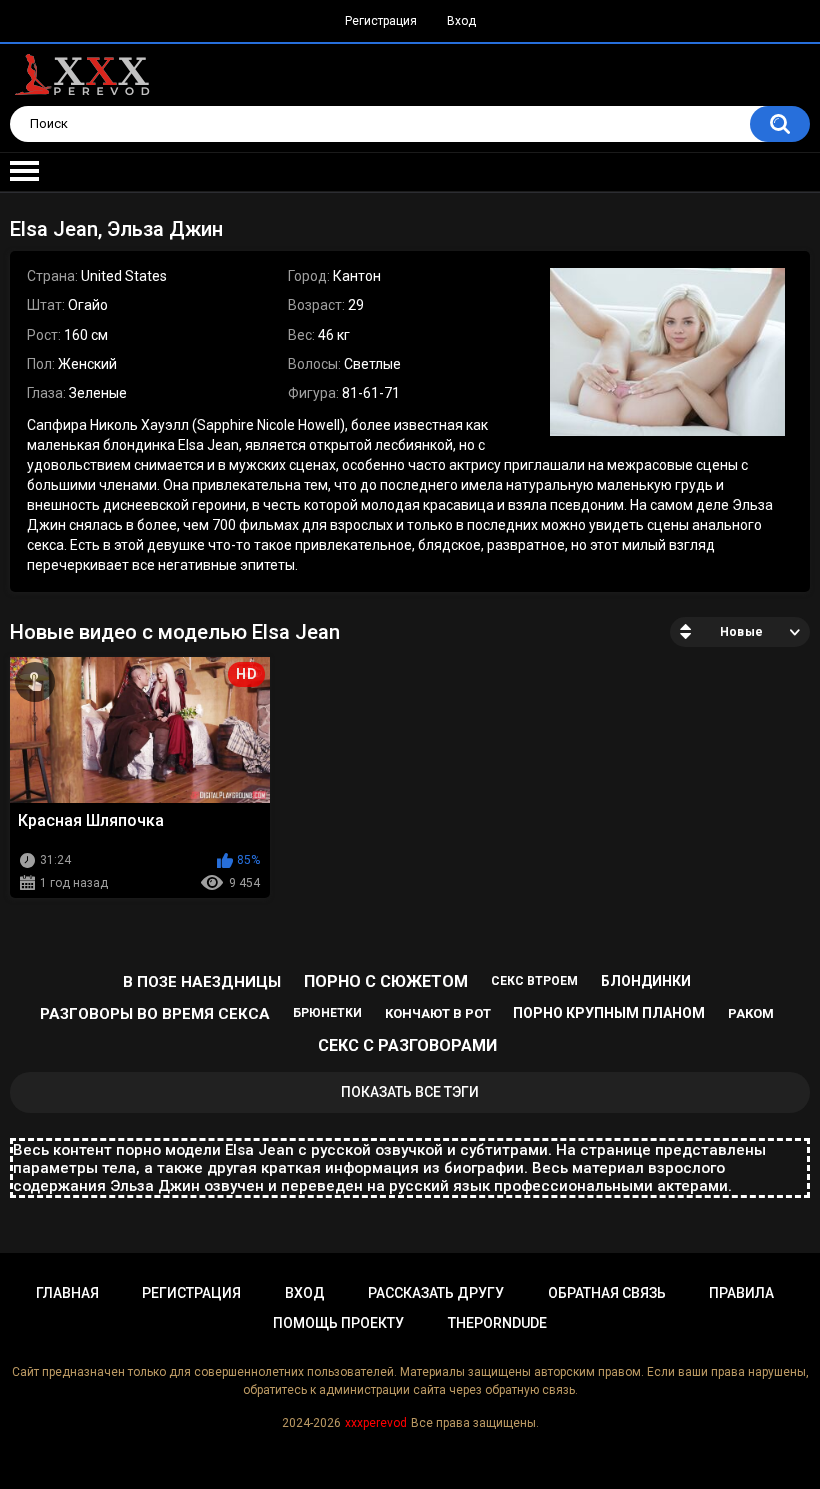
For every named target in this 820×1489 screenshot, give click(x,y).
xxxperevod (376, 1423)
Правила (741, 1293)
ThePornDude (497, 1323)
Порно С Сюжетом (386, 981)
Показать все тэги (410, 1092)
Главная (67, 1293)
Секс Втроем (534, 981)
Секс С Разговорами (407, 1045)
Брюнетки (327, 1013)
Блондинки (646, 981)
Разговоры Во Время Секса (155, 1014)
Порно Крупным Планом (609, 1013)
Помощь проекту (338, 1323)
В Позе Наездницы (202, 982)
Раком (751, 1013)
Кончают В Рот (438, 1013)
